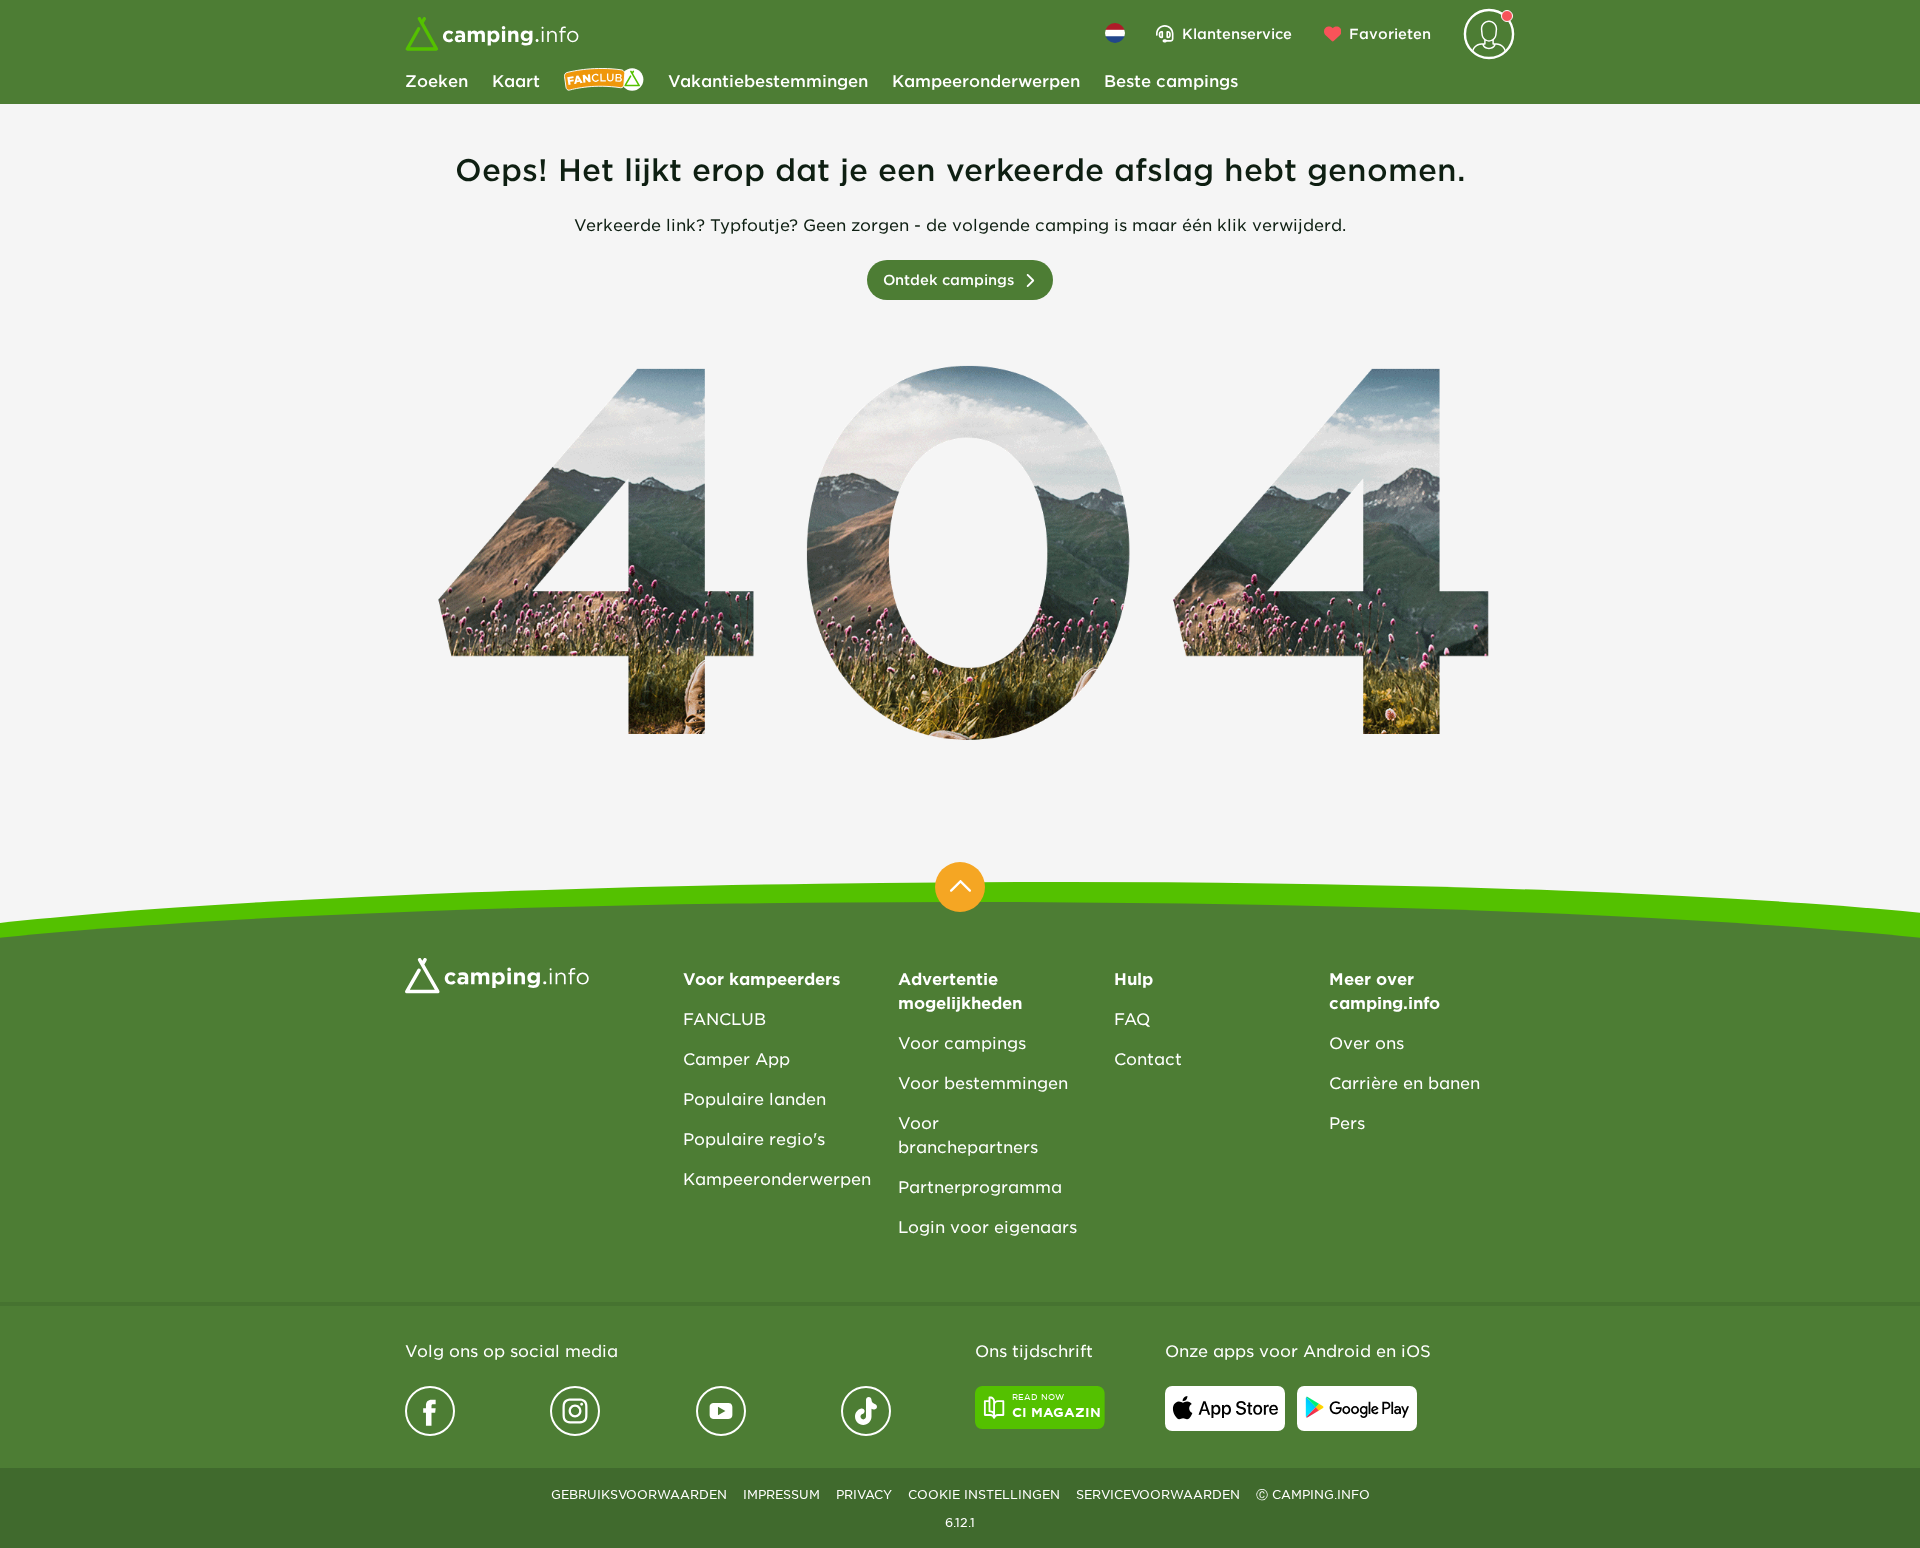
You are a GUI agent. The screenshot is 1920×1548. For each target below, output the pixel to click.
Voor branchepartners (968, 1134)
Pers (1347, 1122)
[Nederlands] (1115, 33)
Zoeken (436, 80)
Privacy (864, 1494)
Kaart (516, 80)
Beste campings (1171, 80)
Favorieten (1390, 33)
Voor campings (962, 1042)
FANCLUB (724, 1018)
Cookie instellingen (984, 1494)
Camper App (736, 1058)
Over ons (1366, 1042)
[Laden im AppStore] (1225, 1408)
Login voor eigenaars (987, 1226)
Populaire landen (754, 1098)
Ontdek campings (948, 279)
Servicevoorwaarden (1158, 1494)
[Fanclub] (604, 80)
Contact (1148, 1058)
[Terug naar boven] (960, 887)
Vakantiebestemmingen (768, 80)
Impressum (781, 1494)
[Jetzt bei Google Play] (1357, 1408)
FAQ (1132, 1018)
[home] (497, 974)
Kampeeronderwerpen (986, 80)
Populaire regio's (754, 1138)
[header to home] (492, 34)
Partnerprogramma (980, 1186)
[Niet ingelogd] (1489, 34)
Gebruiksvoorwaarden (639, 1494)
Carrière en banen (1404, 1082)
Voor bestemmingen (983, 1082)
